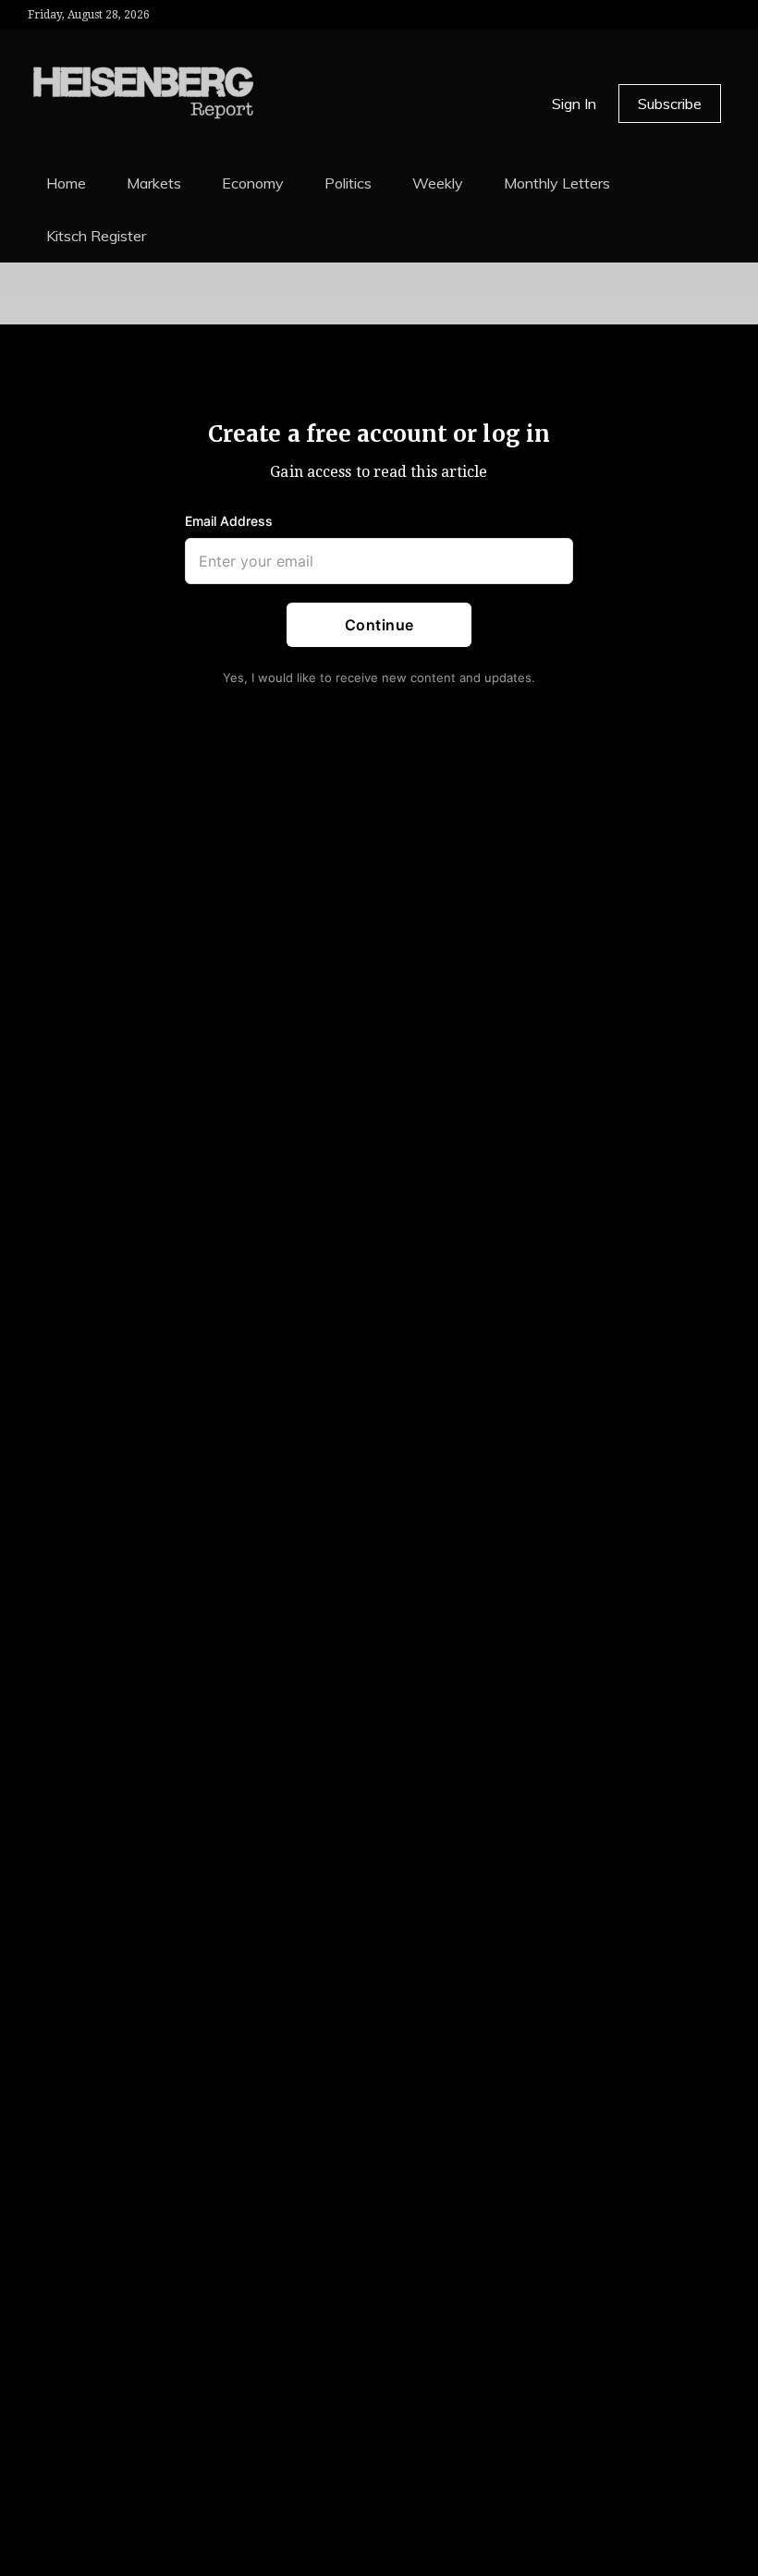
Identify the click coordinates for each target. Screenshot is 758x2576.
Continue (379, 624)
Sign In (574, 104)
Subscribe (670, 104)
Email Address (229, 520)
